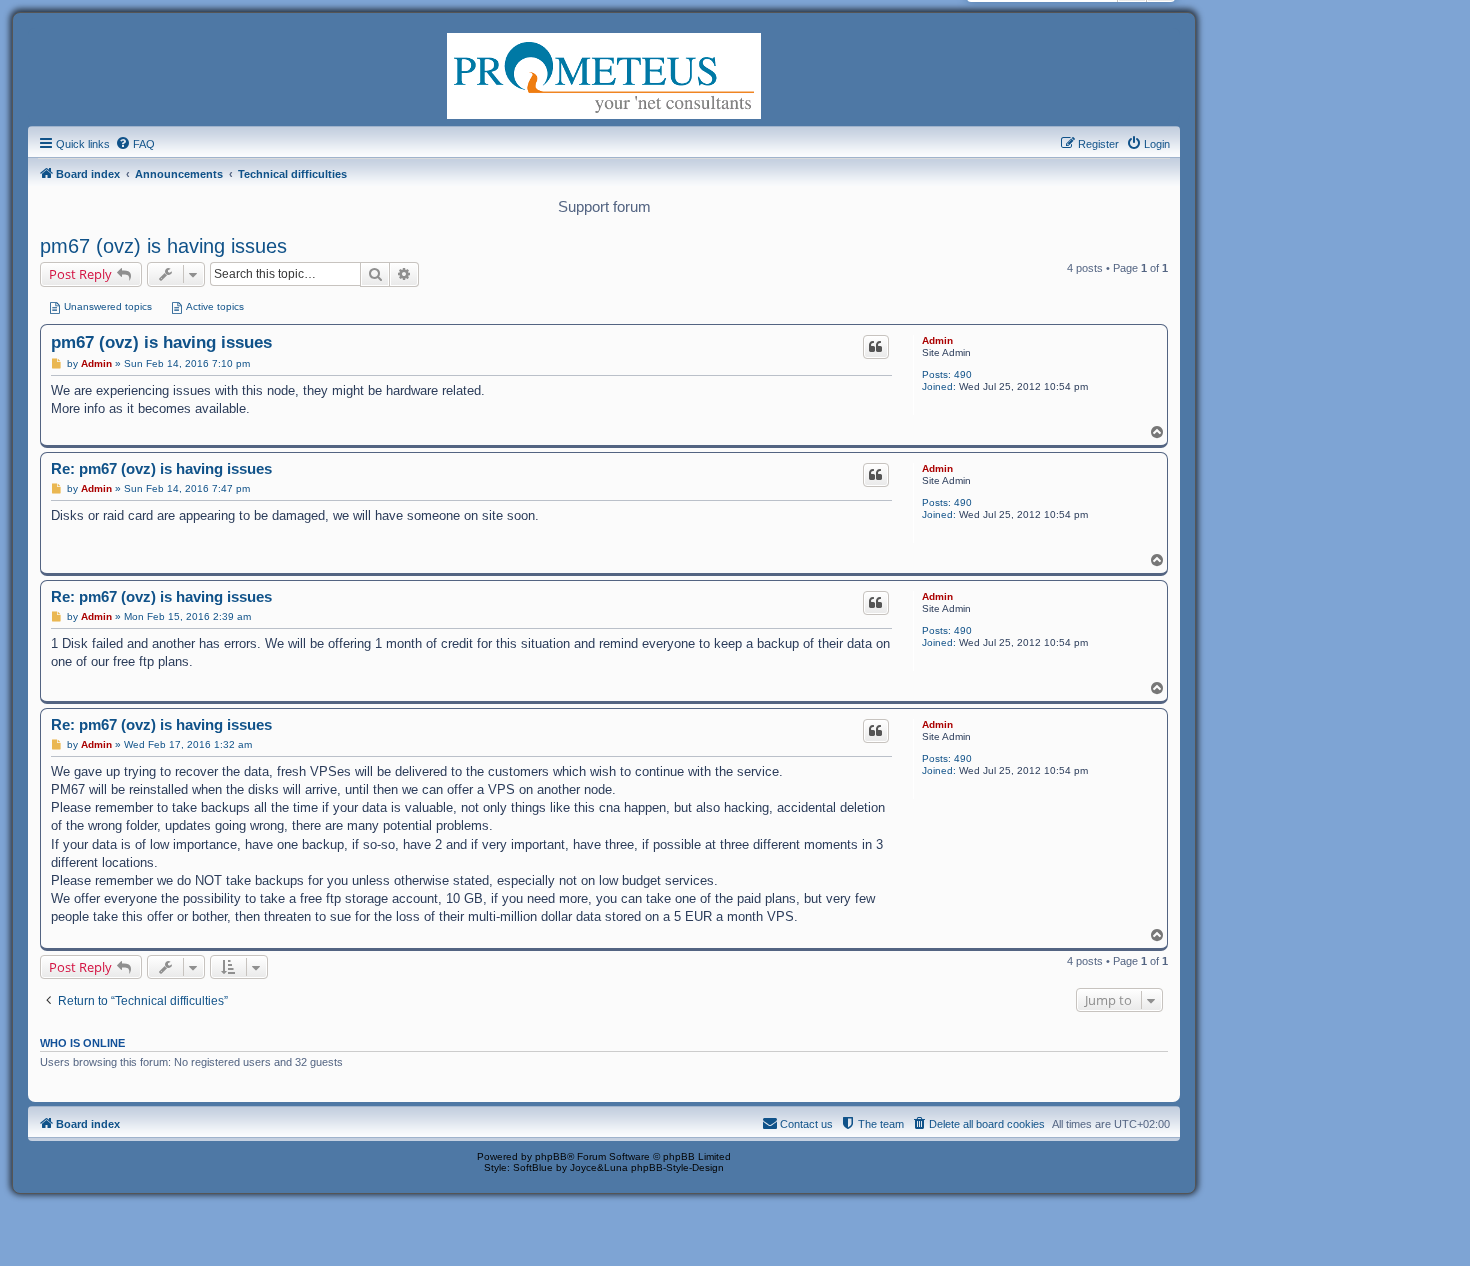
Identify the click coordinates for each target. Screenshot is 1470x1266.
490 (963, 374)
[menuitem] (135, 144)
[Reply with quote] (876, 347)
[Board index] (604, 74)
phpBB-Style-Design (677, 1167)
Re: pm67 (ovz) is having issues (161, 468)
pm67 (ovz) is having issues (163, 246)
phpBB (551, 1156)
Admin (937, 340)
